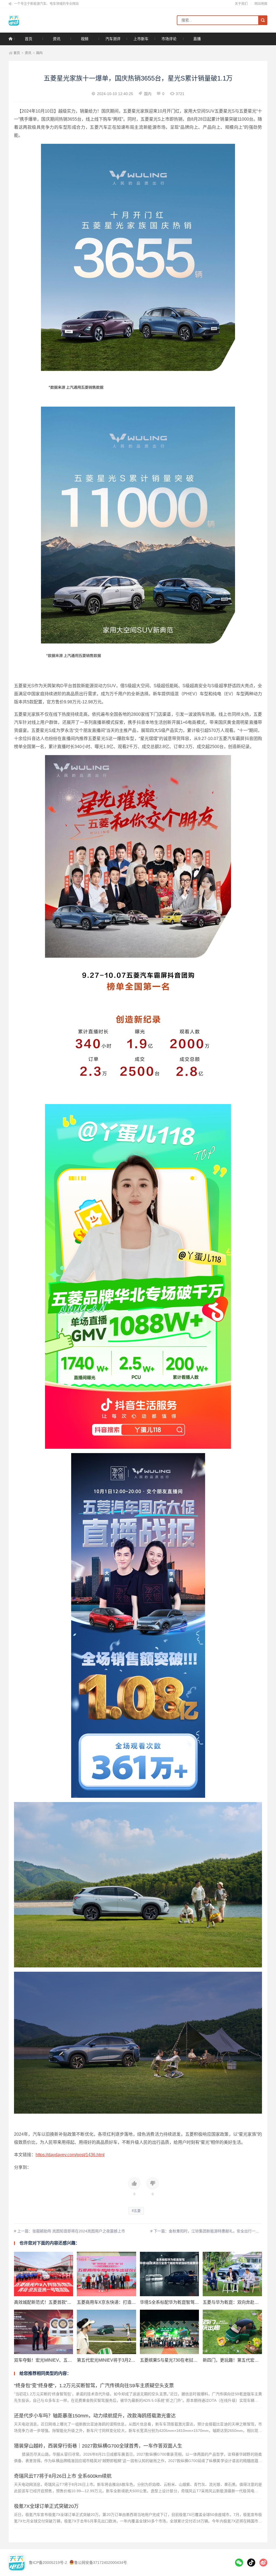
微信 (239, 2563)
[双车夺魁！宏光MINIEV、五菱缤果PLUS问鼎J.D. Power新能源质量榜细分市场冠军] (44, 2332)
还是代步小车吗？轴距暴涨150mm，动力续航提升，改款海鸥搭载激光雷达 (95, 2416)
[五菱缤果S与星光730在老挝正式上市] (169, 2332)
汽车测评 (113, 39)
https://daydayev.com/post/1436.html (70, 2155)
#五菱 (136, 2211)
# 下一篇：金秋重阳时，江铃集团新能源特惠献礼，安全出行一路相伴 (209, 2231)
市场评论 (169, 39)
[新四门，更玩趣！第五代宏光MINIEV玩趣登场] (232, 2332)
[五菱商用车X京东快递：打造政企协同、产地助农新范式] (106, 2274)
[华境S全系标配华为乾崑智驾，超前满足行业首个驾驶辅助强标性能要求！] (169, 2274)
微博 (263, 2563)
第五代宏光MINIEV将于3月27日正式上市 (116, 2360)
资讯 (57, 39)
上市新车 (141, 39)
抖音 (251, 2563)
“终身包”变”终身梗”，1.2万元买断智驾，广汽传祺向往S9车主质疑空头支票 (94, 2386)
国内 (39, 53)
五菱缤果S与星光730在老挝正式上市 (175, 2360)
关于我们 (241, 4)
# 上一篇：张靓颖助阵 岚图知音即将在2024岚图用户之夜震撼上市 (70, 2231)
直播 (197, 39)
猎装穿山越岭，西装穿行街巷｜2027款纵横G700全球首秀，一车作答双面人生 (98, 2446)
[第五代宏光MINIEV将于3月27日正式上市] (106, 2332)
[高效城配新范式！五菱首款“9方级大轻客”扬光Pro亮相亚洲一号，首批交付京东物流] (44, 2274)
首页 (29, 39)
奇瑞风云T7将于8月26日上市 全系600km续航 (63, 2476)
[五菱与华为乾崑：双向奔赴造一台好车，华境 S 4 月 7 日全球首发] (232, 2274)
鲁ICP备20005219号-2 (48, 2563)
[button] (134, 2187)
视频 (85, 39)
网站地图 (261, 4)
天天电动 (32, 20)
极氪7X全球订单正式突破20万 (46, 2506)
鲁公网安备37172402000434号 (101, 2563)
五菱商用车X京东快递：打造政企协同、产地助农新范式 (130, 2302)
